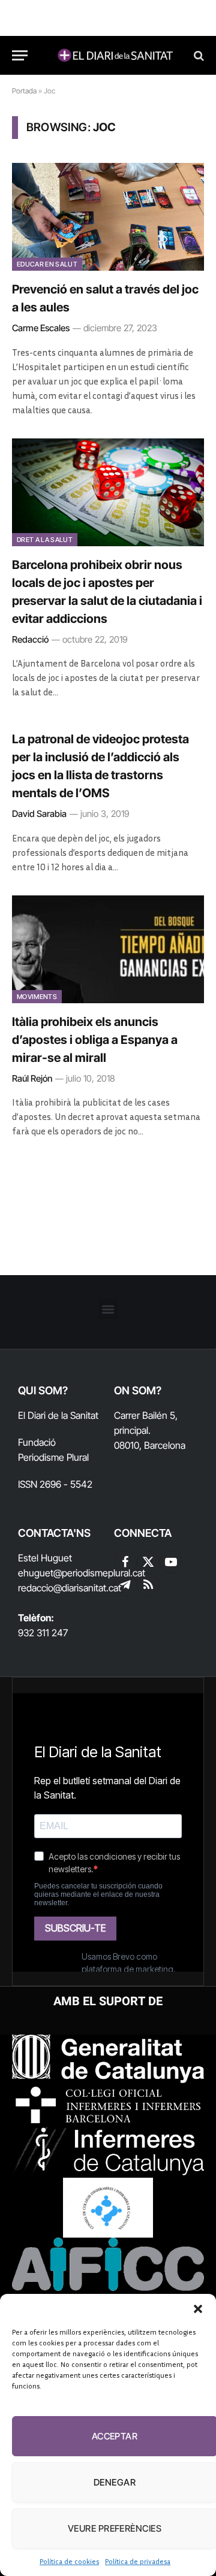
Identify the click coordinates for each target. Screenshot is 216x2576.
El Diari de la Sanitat (58, 1415)
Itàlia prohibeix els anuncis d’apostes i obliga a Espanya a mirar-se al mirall (95, 1040)
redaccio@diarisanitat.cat (70, 1588)
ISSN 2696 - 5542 (55, 1484)
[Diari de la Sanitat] (114, 55)
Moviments (37, 997)
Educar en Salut (47, 264)
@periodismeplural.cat (99, 1573)
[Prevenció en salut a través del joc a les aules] (108, 217)
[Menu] (20, 55)
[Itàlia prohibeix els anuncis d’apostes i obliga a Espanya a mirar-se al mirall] (108, 949)
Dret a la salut (45, 540)
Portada (24, 91)
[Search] (198, 55)
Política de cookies (69, 2561)
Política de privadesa (138, 2561)
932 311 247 (43, 1633)
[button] (198, 2309)
